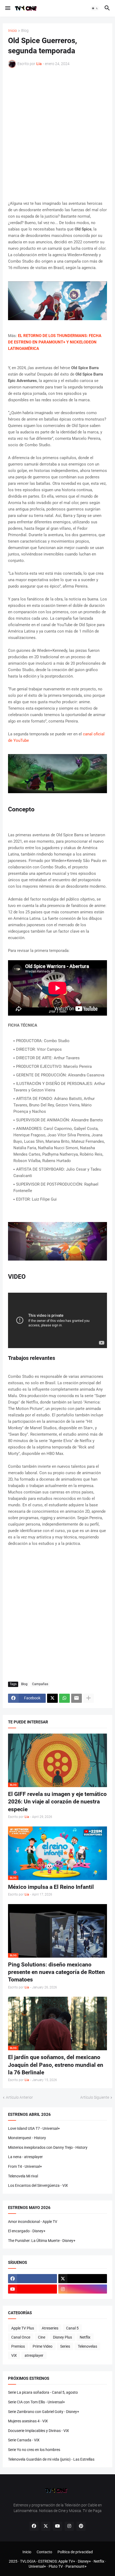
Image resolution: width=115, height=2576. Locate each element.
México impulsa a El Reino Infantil (51, 1887)
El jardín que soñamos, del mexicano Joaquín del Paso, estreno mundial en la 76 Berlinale (56, 2065)
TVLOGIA (28, 2561)
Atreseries (50, 2328)
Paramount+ (76, 2566)
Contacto (44, 2552)
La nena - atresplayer (25, 2157)
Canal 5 (72, 2328)
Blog (25, 31)
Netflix (85, 2337)
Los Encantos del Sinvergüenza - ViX (38, 2185)
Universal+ (37, 2566)
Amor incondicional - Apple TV (33, 2222)
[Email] (76, 1698)
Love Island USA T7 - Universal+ (34, 2128)
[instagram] (83, 2289)
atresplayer (34, 2355)
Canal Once (21, 2337)
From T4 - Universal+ (25, 2166)
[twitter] (83, 2279)
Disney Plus (62, 2337)
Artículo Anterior (19, 2097)
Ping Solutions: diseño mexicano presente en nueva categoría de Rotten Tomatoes (56, 1972)
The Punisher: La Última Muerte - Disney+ (42, 2241)
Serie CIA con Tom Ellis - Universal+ (37, 2402)
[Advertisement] (57, 134)
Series (65, 2346)
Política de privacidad (75, 2552)
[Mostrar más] (89, 1698)
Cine (42, 2337)
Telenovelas (87, 2346)
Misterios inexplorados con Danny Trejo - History (48, 2147)
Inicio (12, 31)
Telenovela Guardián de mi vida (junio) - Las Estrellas (51, 2459)
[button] (7, 8)
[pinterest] (81, 2526)
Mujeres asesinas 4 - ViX (28, 2421)
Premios (18, 2346)
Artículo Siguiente (95, 2097)
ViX (14, 2355)
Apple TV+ (67, 2561)
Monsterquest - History (27, 2138)
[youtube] (32, 2289)
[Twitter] (52, 1698)
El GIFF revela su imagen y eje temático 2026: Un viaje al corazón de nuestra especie (57, 1802)
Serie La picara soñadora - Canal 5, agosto (43, 2392)
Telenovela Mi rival (23, 2176)
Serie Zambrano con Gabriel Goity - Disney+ (44, 2412)
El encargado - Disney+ (27, 2231)
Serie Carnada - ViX (24, 2440)
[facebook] (32, 2279)
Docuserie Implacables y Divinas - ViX (39, 2431)
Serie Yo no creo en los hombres (34, 2450)
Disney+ (84, 2561)
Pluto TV (56, 2566)
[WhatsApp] (64, 1698)
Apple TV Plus (23, 2328)
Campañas (40, 1684)
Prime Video (43, 2346)
